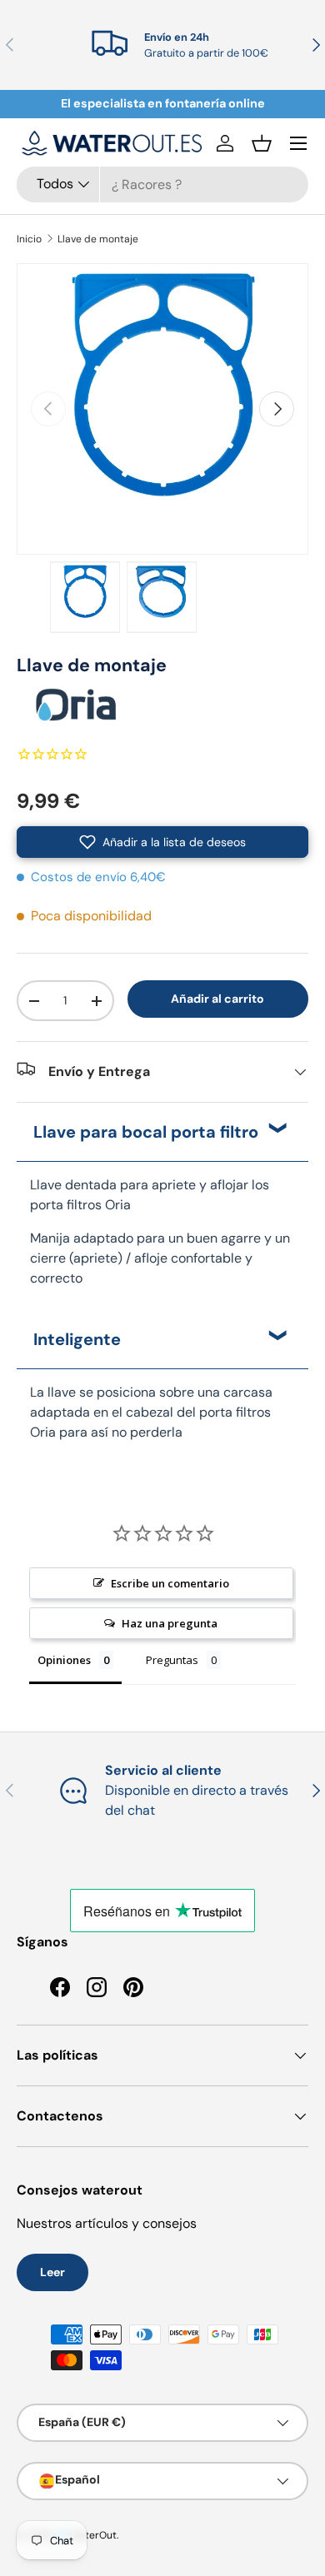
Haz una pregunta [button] (170, 1623)
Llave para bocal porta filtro (146, 1132)
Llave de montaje (98, 239)
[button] (262, 143)
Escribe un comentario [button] (170, 1583)
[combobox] (162, 184)
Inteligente (77, 1339)
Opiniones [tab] (64, 1660)
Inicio (29, 239)
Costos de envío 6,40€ (98, 877)
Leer (52, 2272)
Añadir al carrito (217, 999)
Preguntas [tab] (172, 1660)
